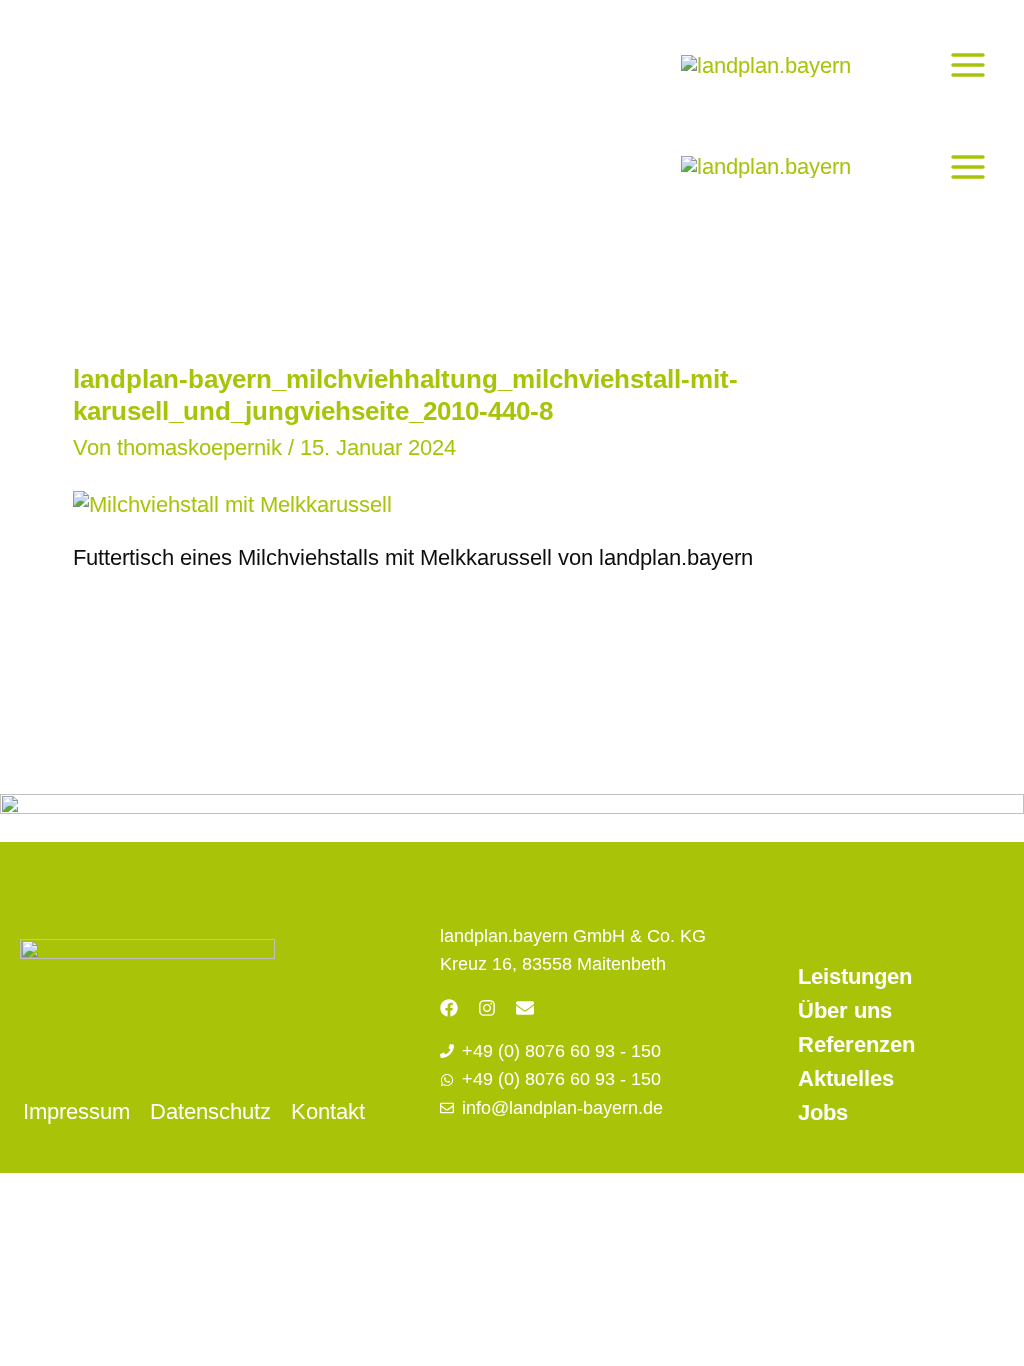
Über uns (845, 1010)
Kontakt (328, 1111)
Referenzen (856, 1044)
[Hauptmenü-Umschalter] (967, 64)
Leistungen (855, 976)
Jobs (823, 1112)
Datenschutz (210, 1111)
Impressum (76, 1111)
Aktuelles (846, 1078)
